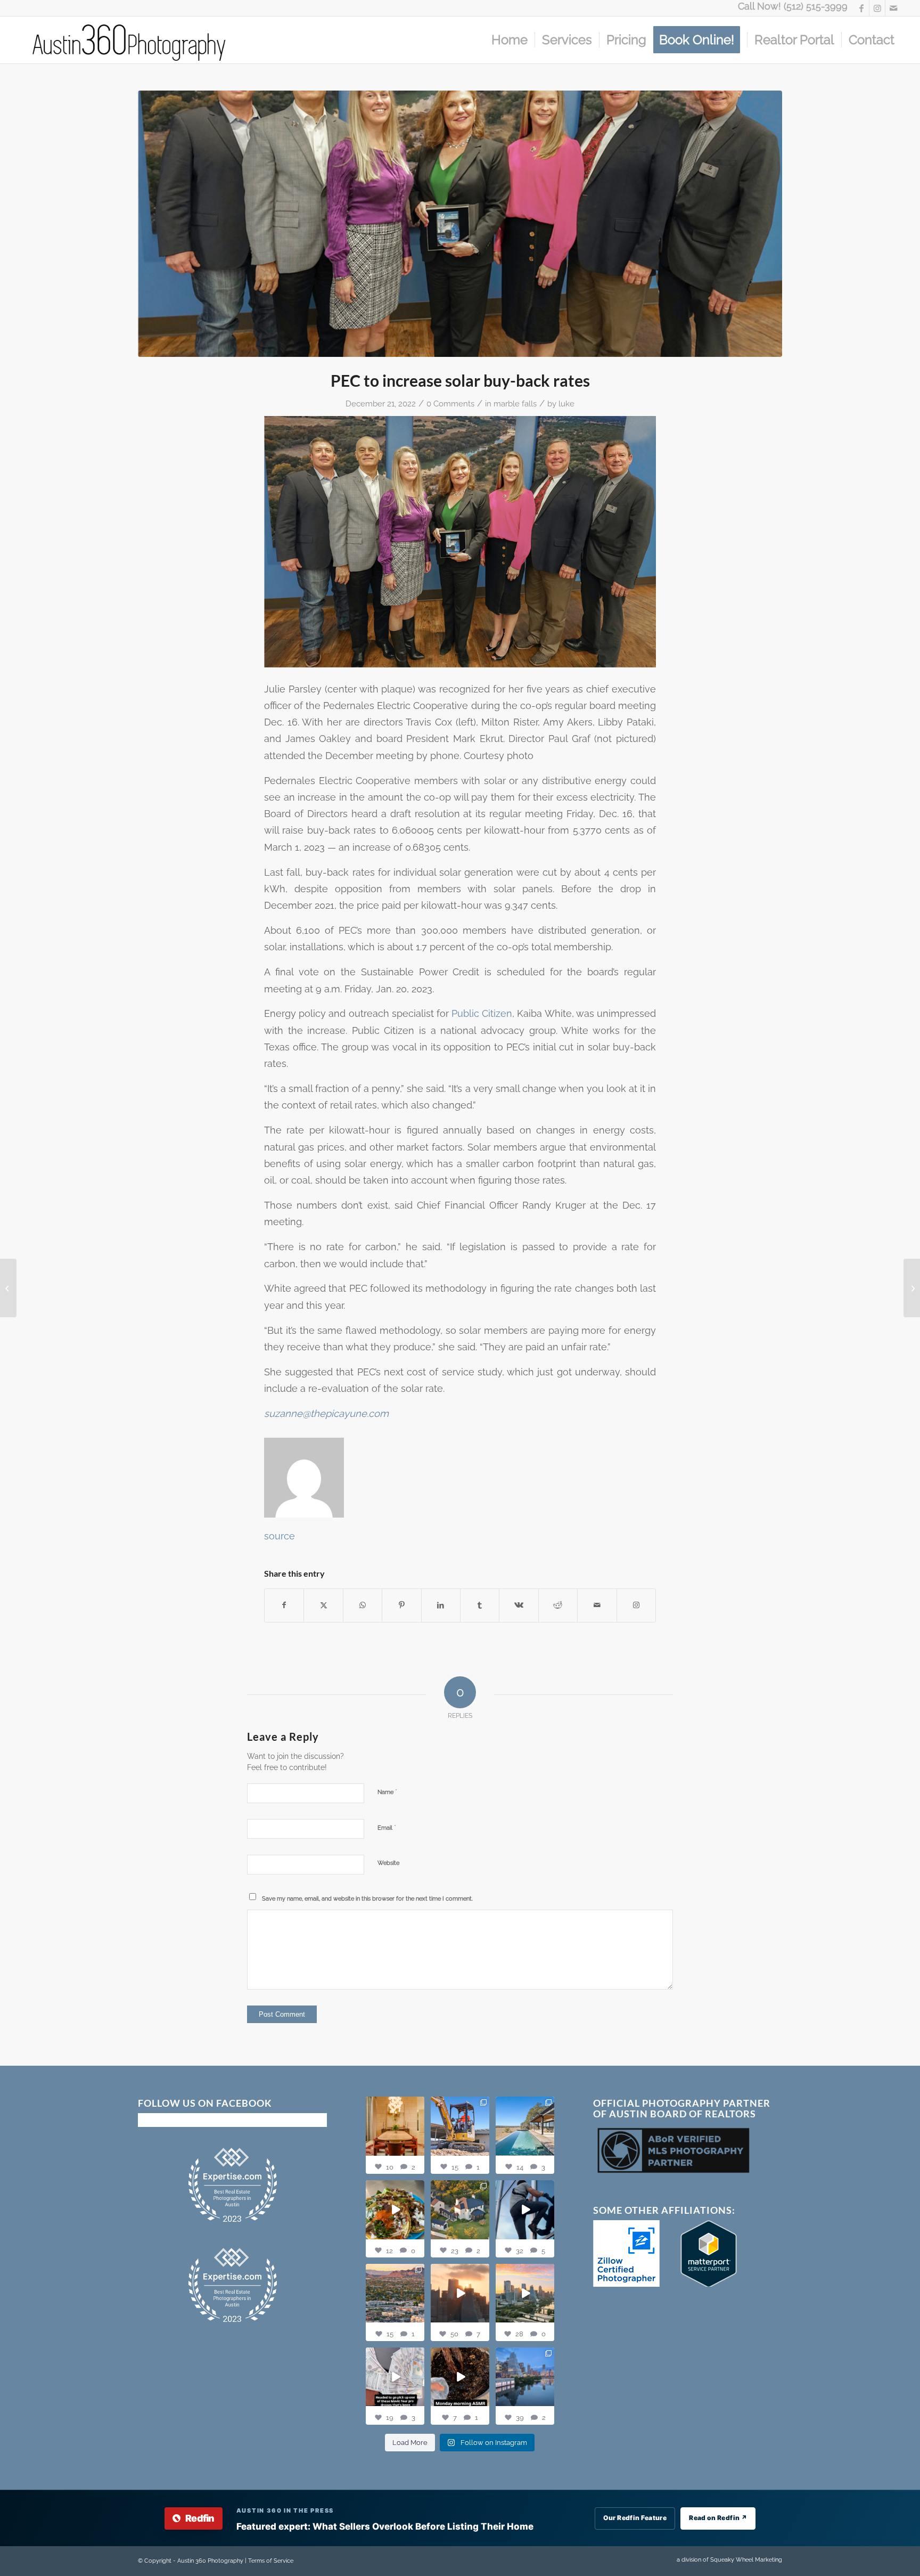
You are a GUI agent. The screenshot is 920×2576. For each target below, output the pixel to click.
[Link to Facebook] (861, 8)
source (280, 1536)
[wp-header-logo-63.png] (460, 224)
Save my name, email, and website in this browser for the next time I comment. (367, 1899)
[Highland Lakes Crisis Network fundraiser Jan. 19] (8, 1288)
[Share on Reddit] (558, 1605)
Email (387, 1827)
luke (566, 403)
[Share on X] (323, 1605)
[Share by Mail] (597, 1605)
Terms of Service (271, 2561)
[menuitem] (510, 40)
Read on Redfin (718, 2518)
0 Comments (450, 403)
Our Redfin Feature (635, 2518)
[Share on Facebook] (284, 1605)
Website (388, 1863)
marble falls (515, 403)
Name (387, 1792)
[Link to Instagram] (877, 8)
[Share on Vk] (519, 1605)
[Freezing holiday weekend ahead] (912, 1288)
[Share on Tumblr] (480, 1605)
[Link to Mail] (893, 8)
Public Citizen (482, 1013)
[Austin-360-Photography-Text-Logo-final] (130, 40)
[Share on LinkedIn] (441, 1605)
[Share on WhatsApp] (363, 1605)
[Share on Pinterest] (401, 1605)
